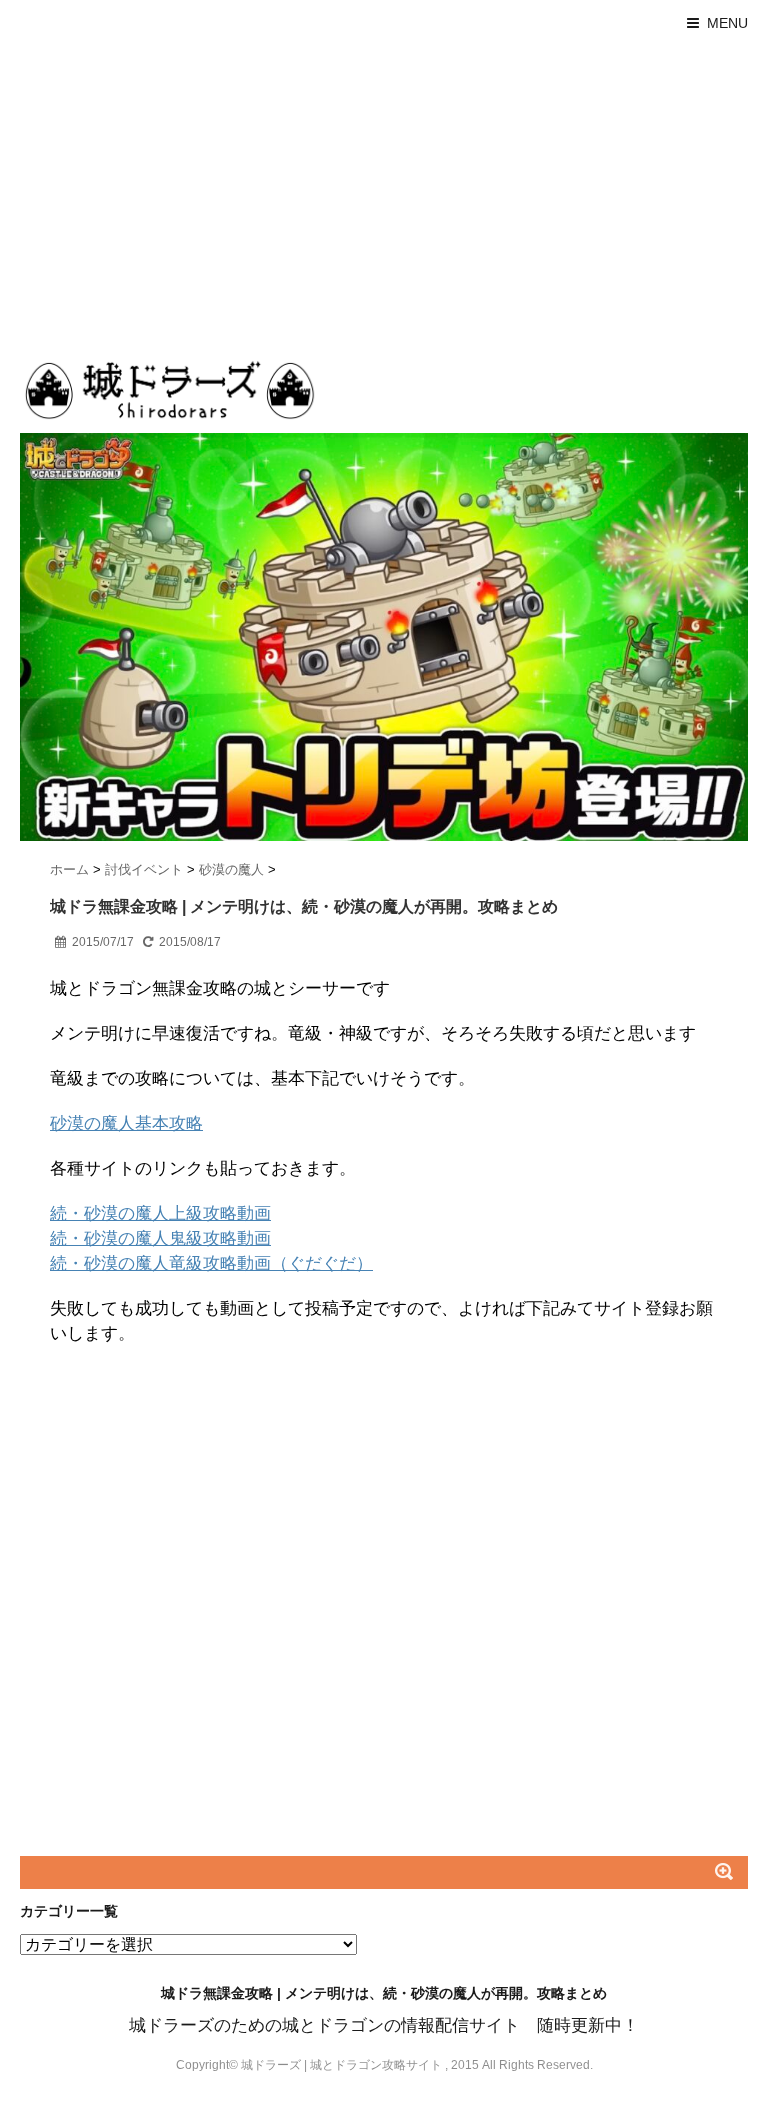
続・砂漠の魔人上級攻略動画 (160, 1213)
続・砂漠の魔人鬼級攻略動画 (160, 1238)
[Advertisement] (384, 196)
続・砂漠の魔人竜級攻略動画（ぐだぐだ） (211, 1263)
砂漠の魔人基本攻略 (126, 1123)
